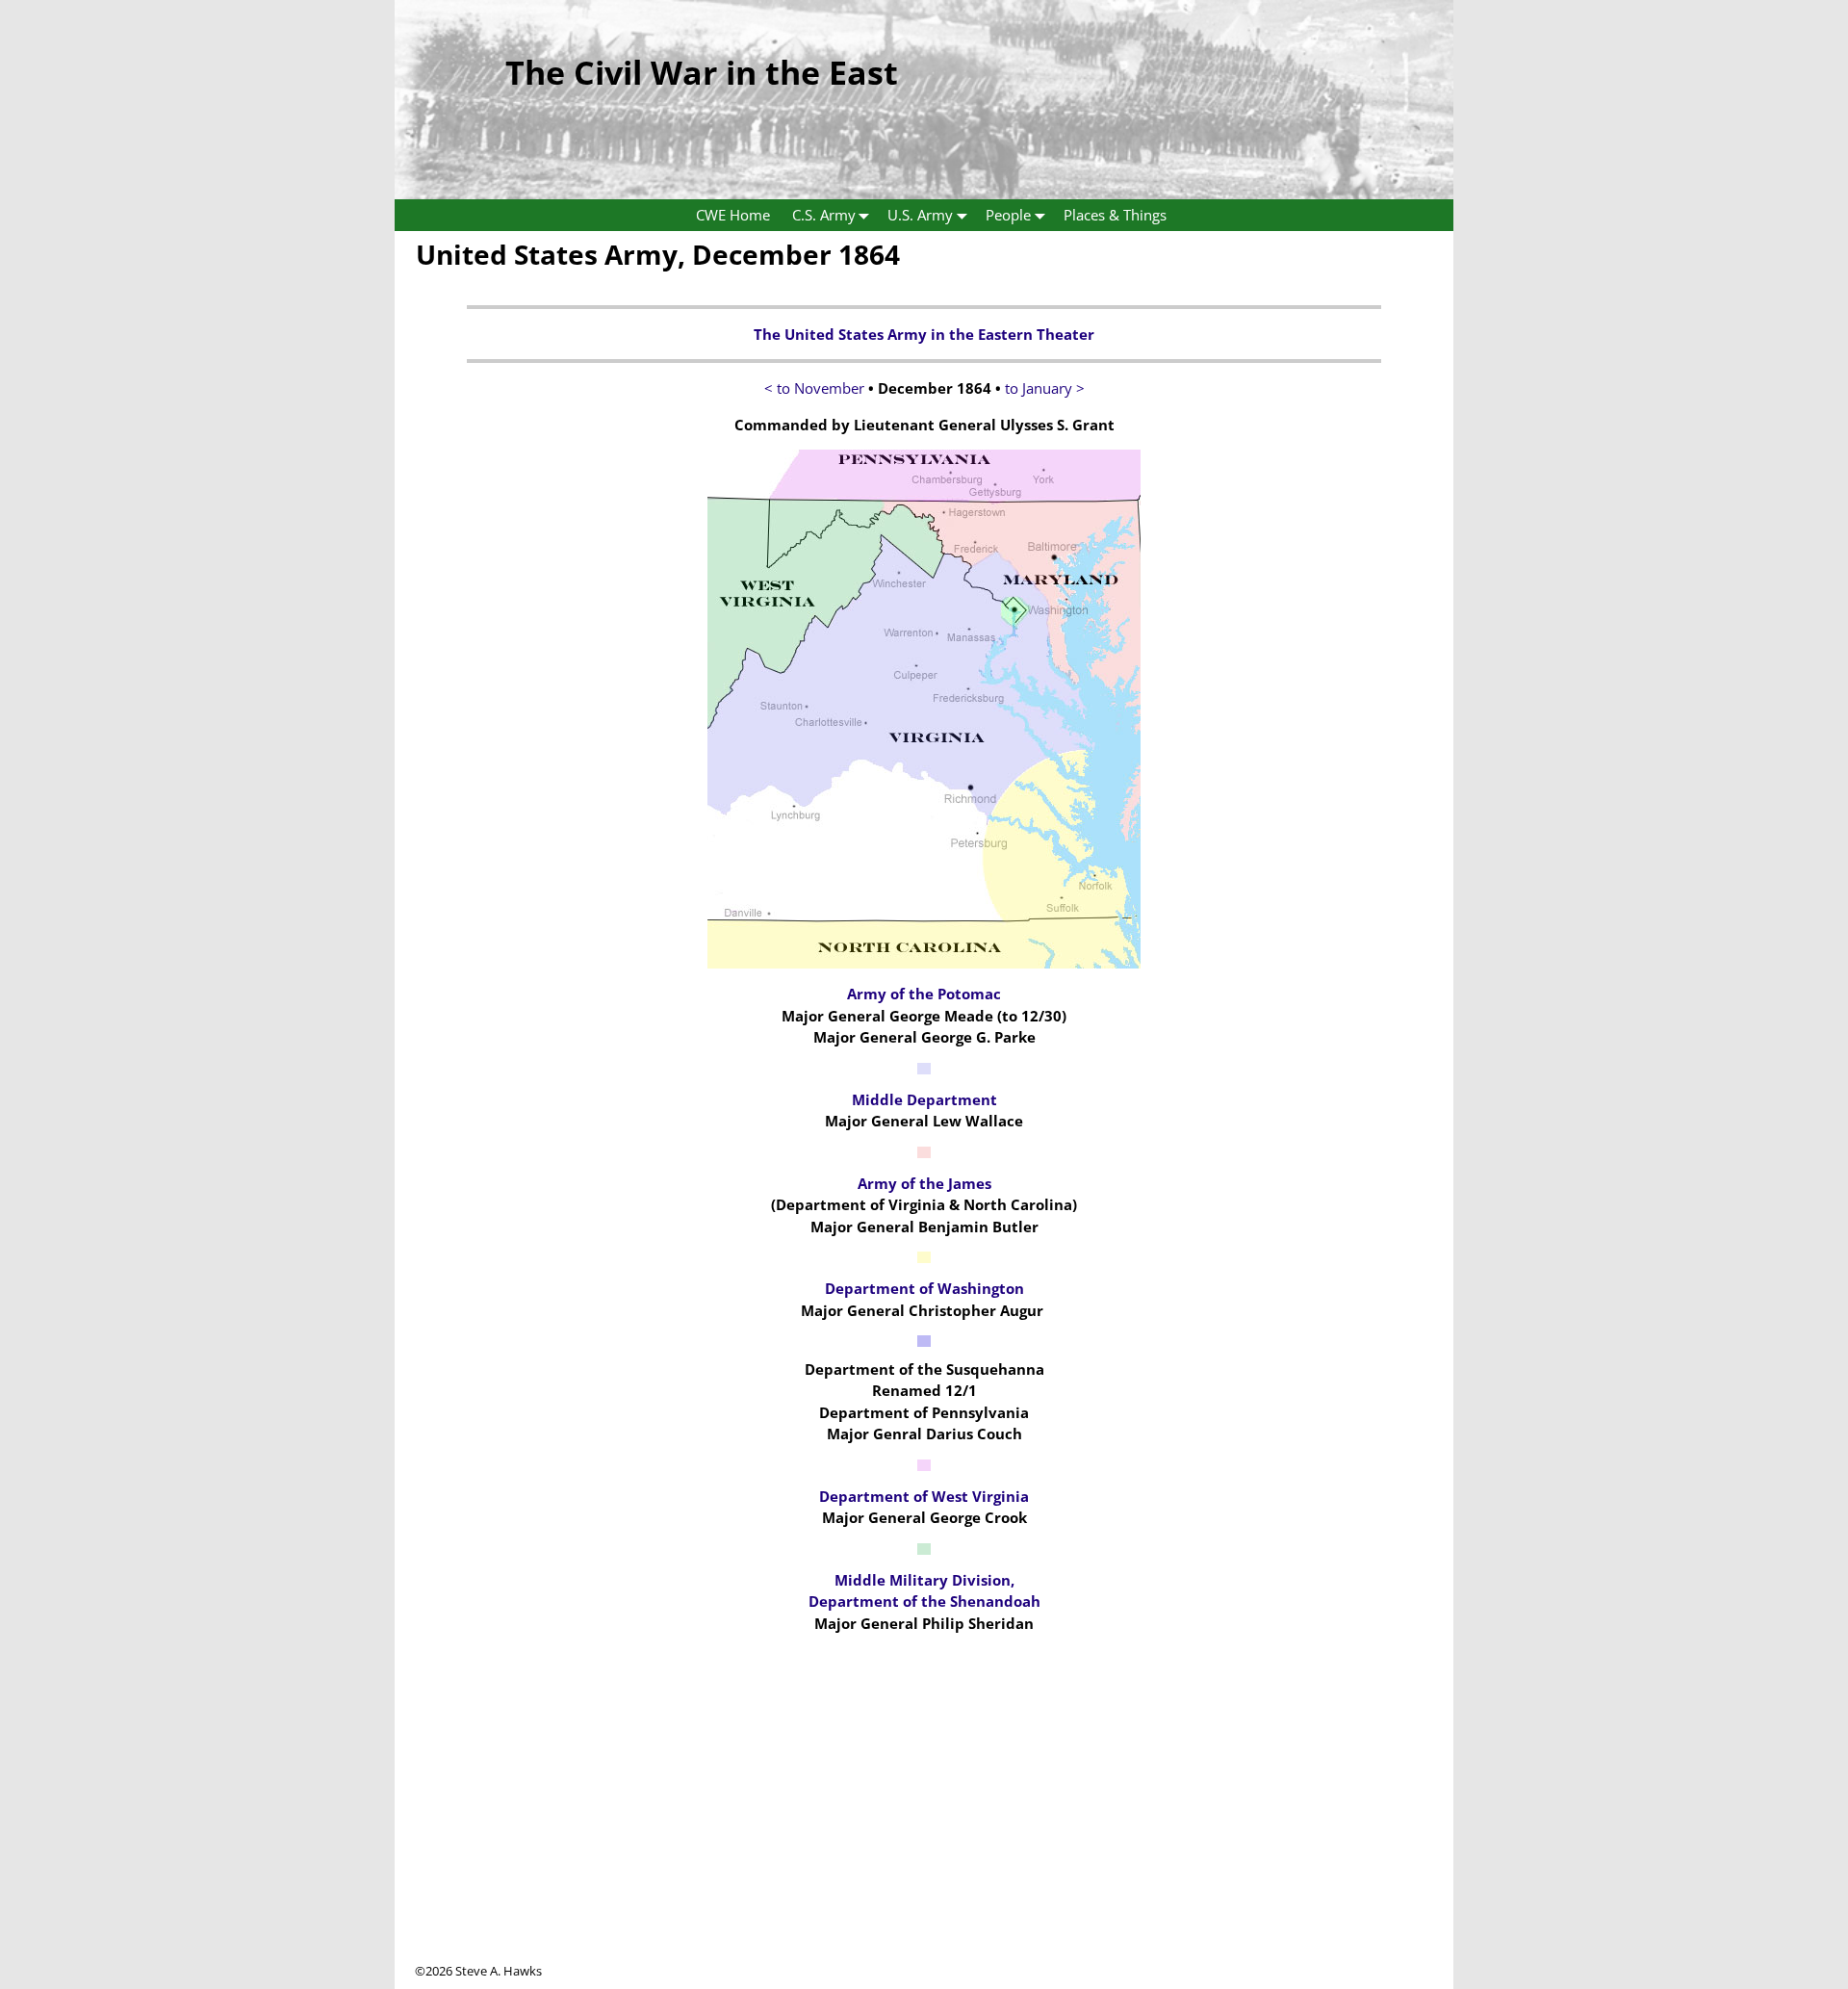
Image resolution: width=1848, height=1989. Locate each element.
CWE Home (733, 215)
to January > (1045, 388)
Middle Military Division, (924, 1580)
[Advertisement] (924, 1827)
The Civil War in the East (702, 72)
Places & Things (1115, 215)
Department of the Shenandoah (924, 1601)
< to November (814, 388)
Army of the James (924, 1183)
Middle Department (924, 1099)
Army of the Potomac (924, 994)
